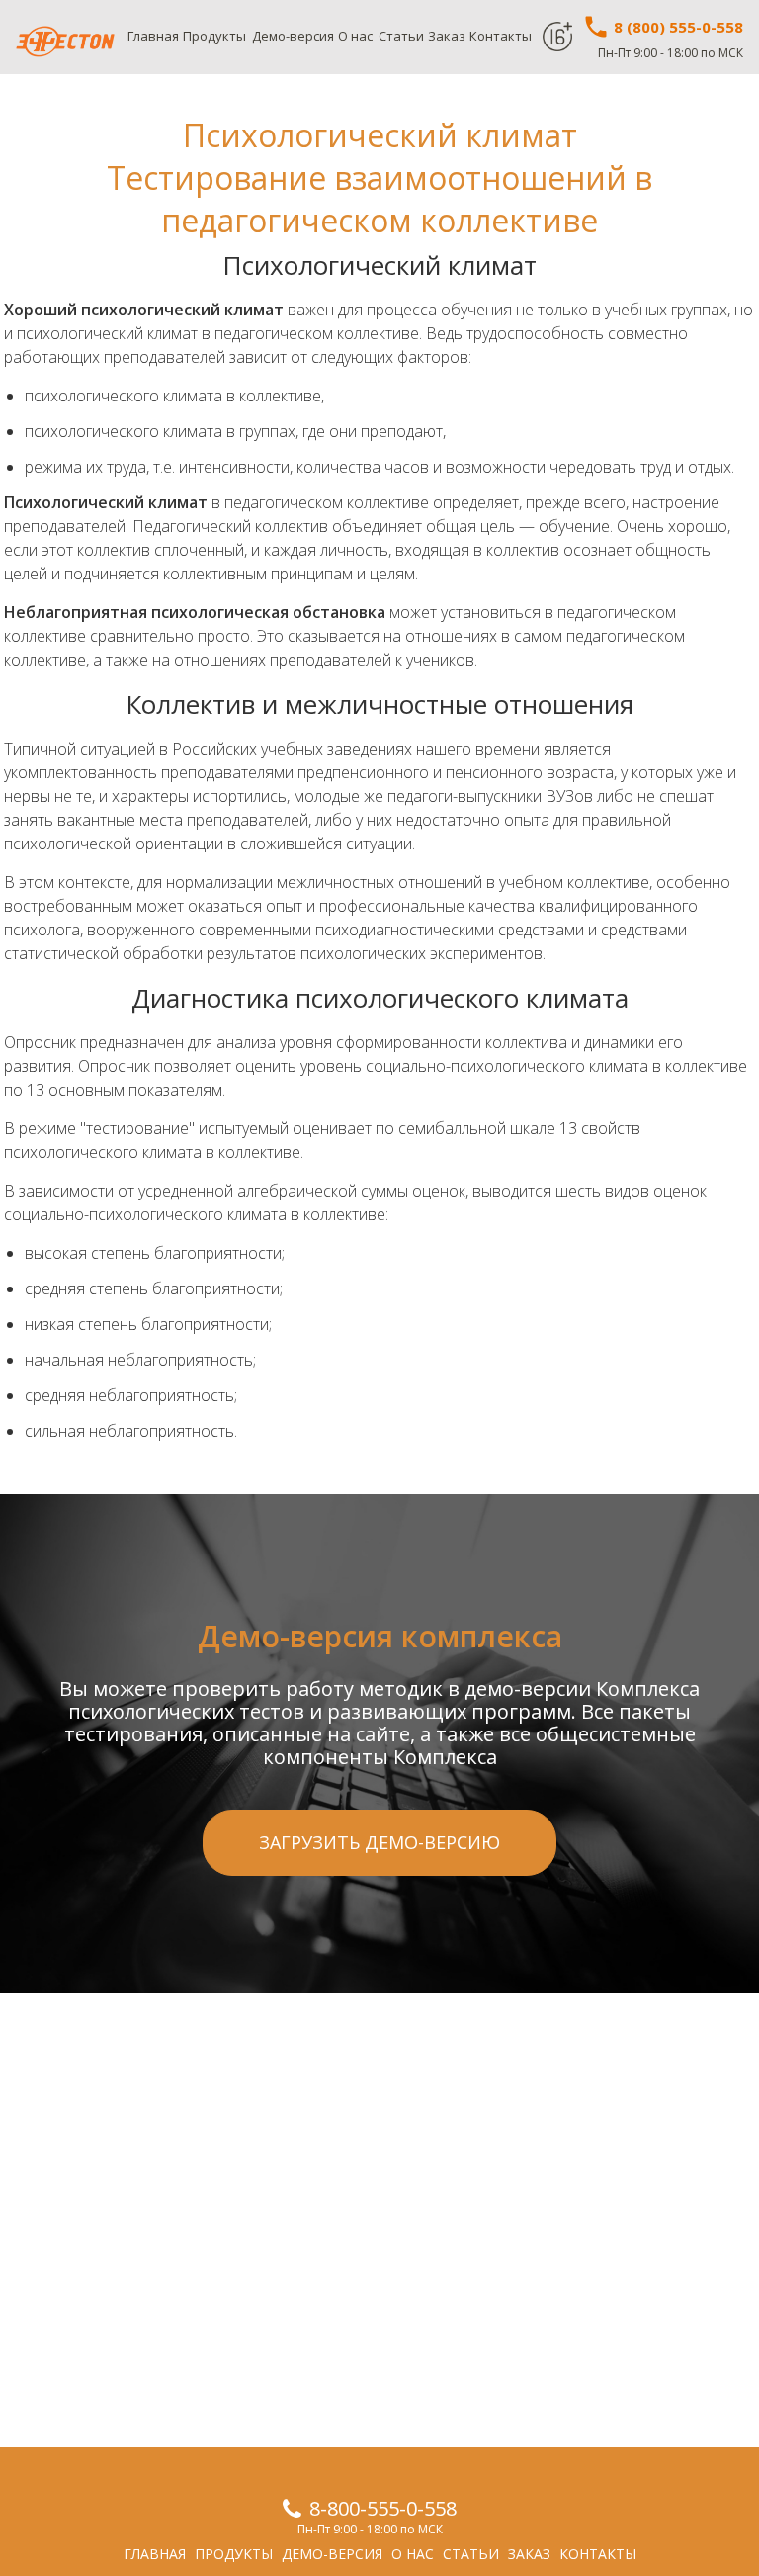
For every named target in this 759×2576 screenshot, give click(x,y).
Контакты (501, 36)
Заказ (447, 36)
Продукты (214, 36)
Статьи (401, 36)
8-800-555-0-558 (383, 2508)
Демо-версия (293, 36)
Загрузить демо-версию (379, 1842)
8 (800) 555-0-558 (676, 27)
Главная (153, 36)
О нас (355, 36)
